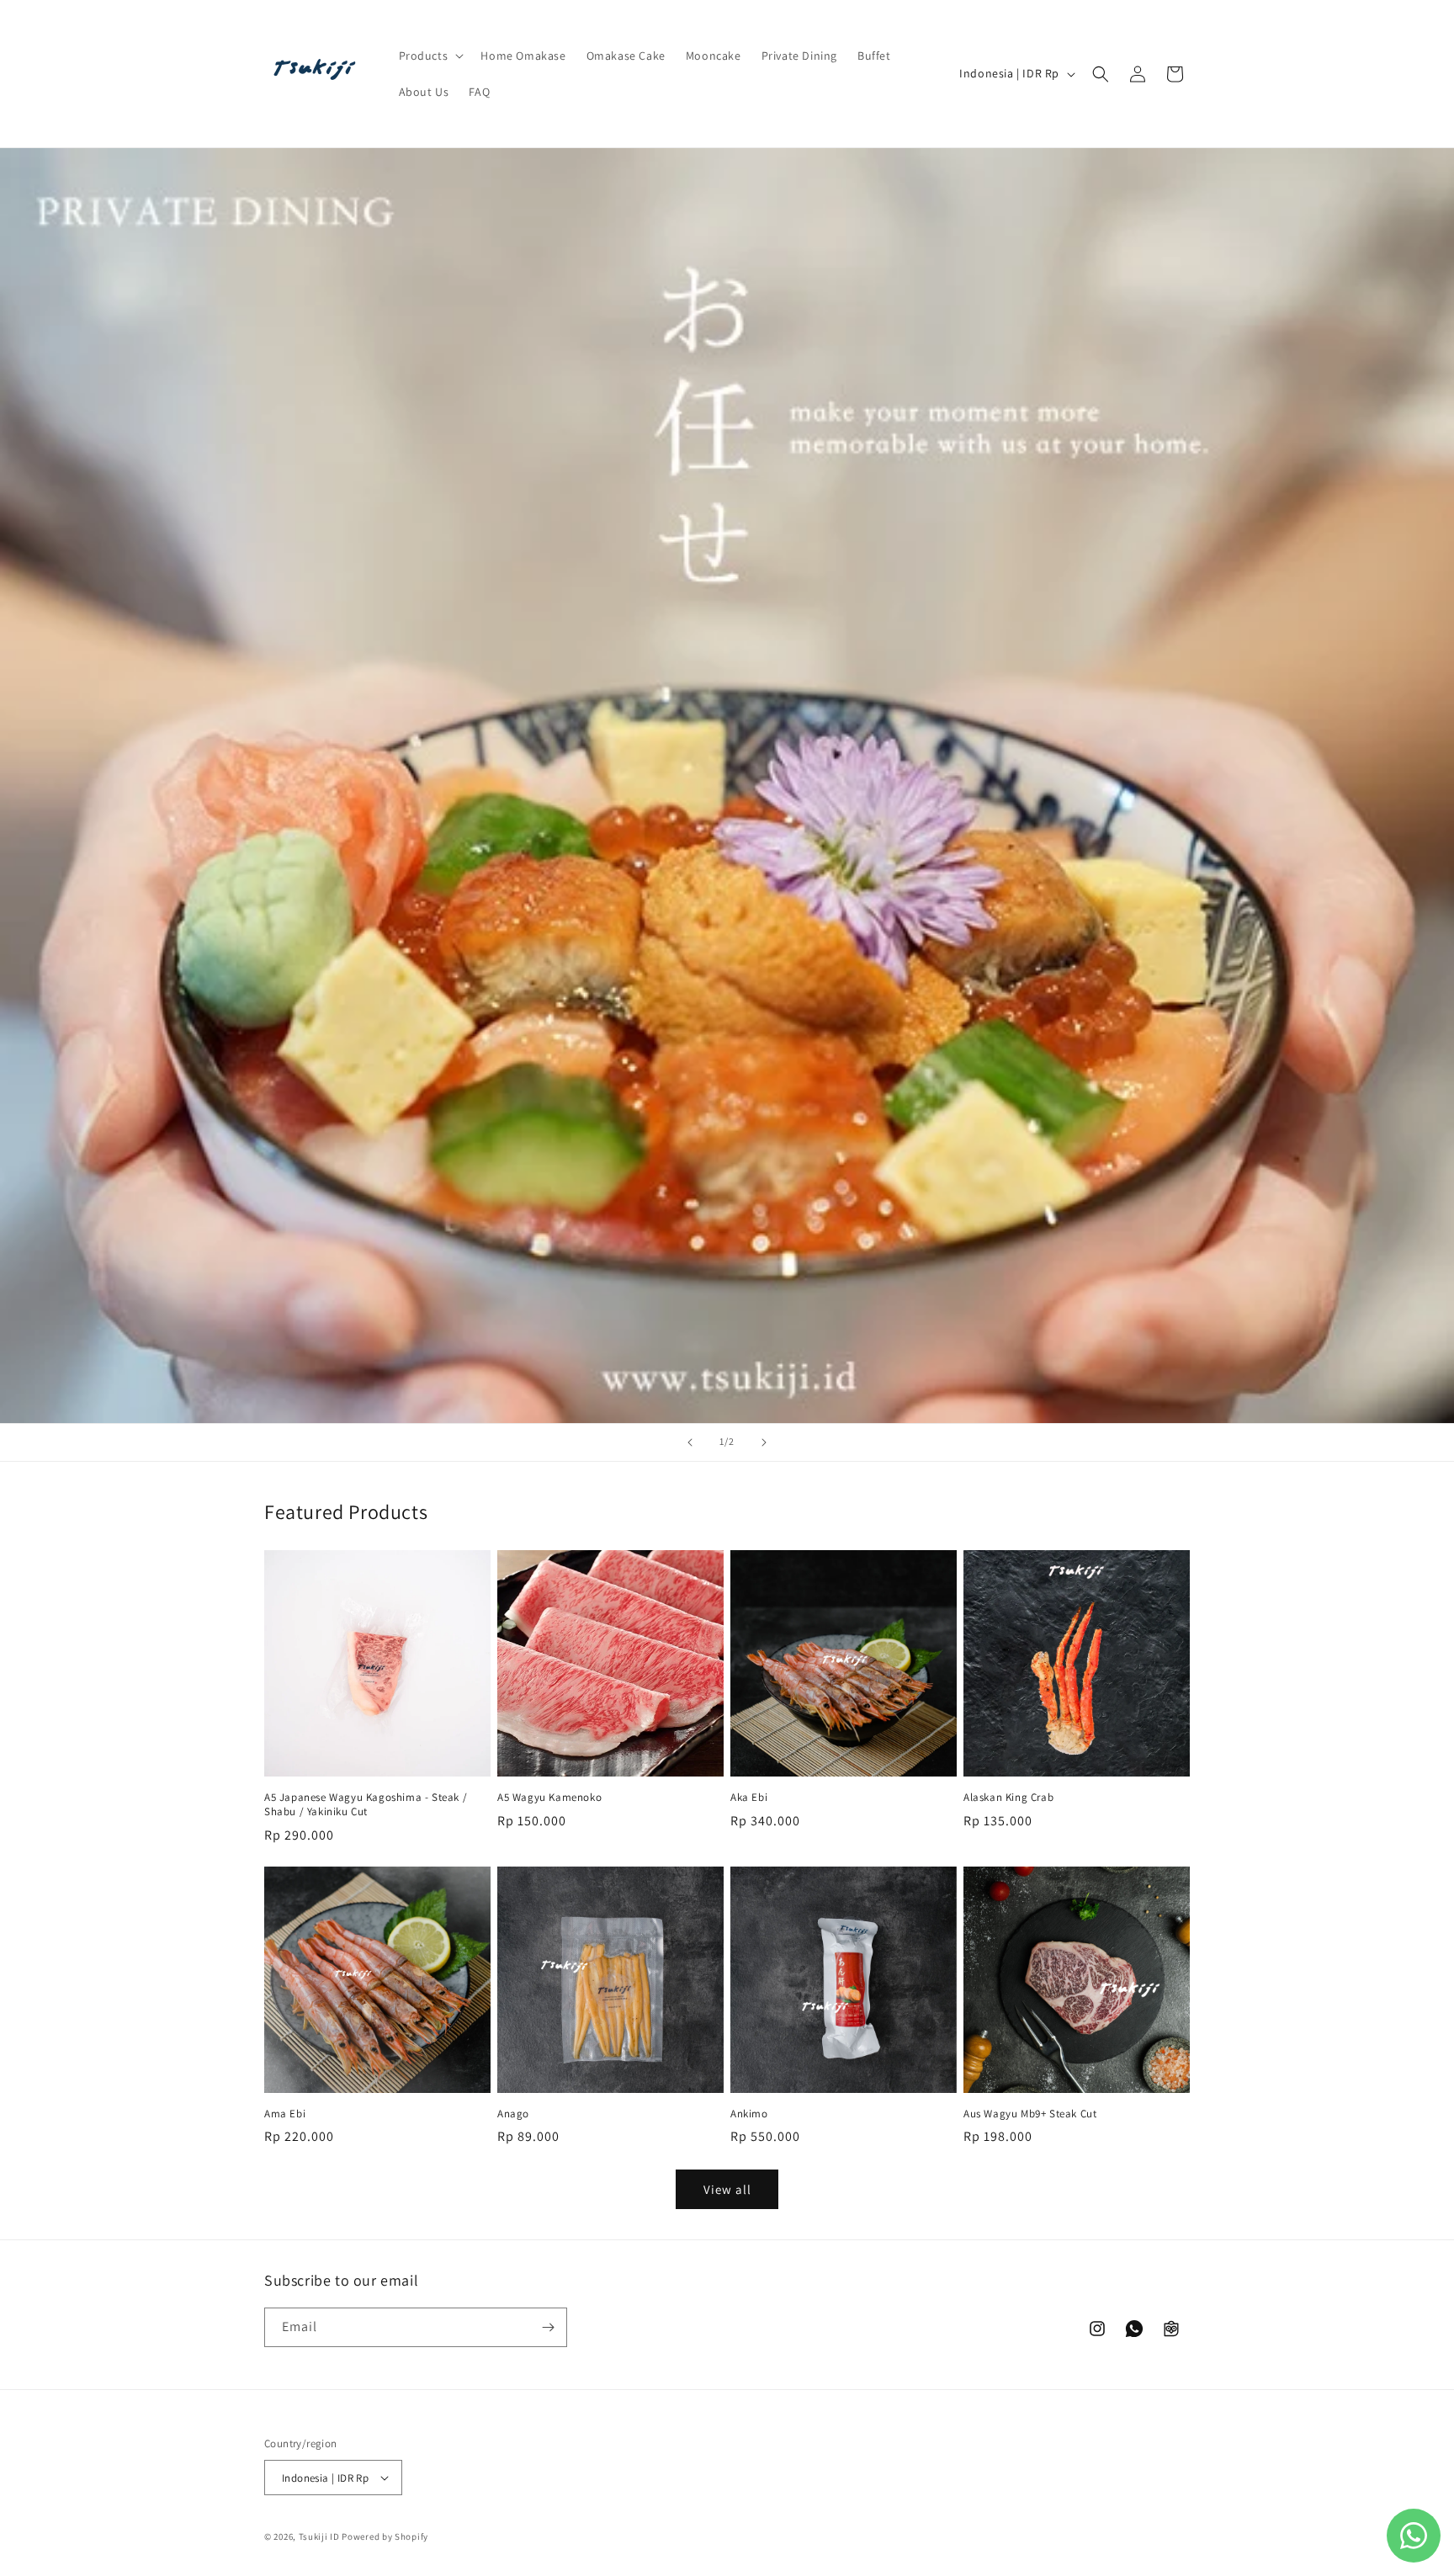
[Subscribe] (548, 2327)
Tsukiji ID (319, 2536)
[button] (430, 56)
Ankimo (749, 2114)
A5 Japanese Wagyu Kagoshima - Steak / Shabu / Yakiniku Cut (366, 1805)
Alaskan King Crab (1008, 1798)
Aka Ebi (749, 1798)
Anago (513, 2114)
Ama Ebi (285, 2114)
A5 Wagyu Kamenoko (549, 1798)
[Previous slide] (690, 1442)
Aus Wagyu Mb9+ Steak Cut (1030, 2114)
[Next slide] (764, 1442)
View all (727, 2189)
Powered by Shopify (385, 2536)
